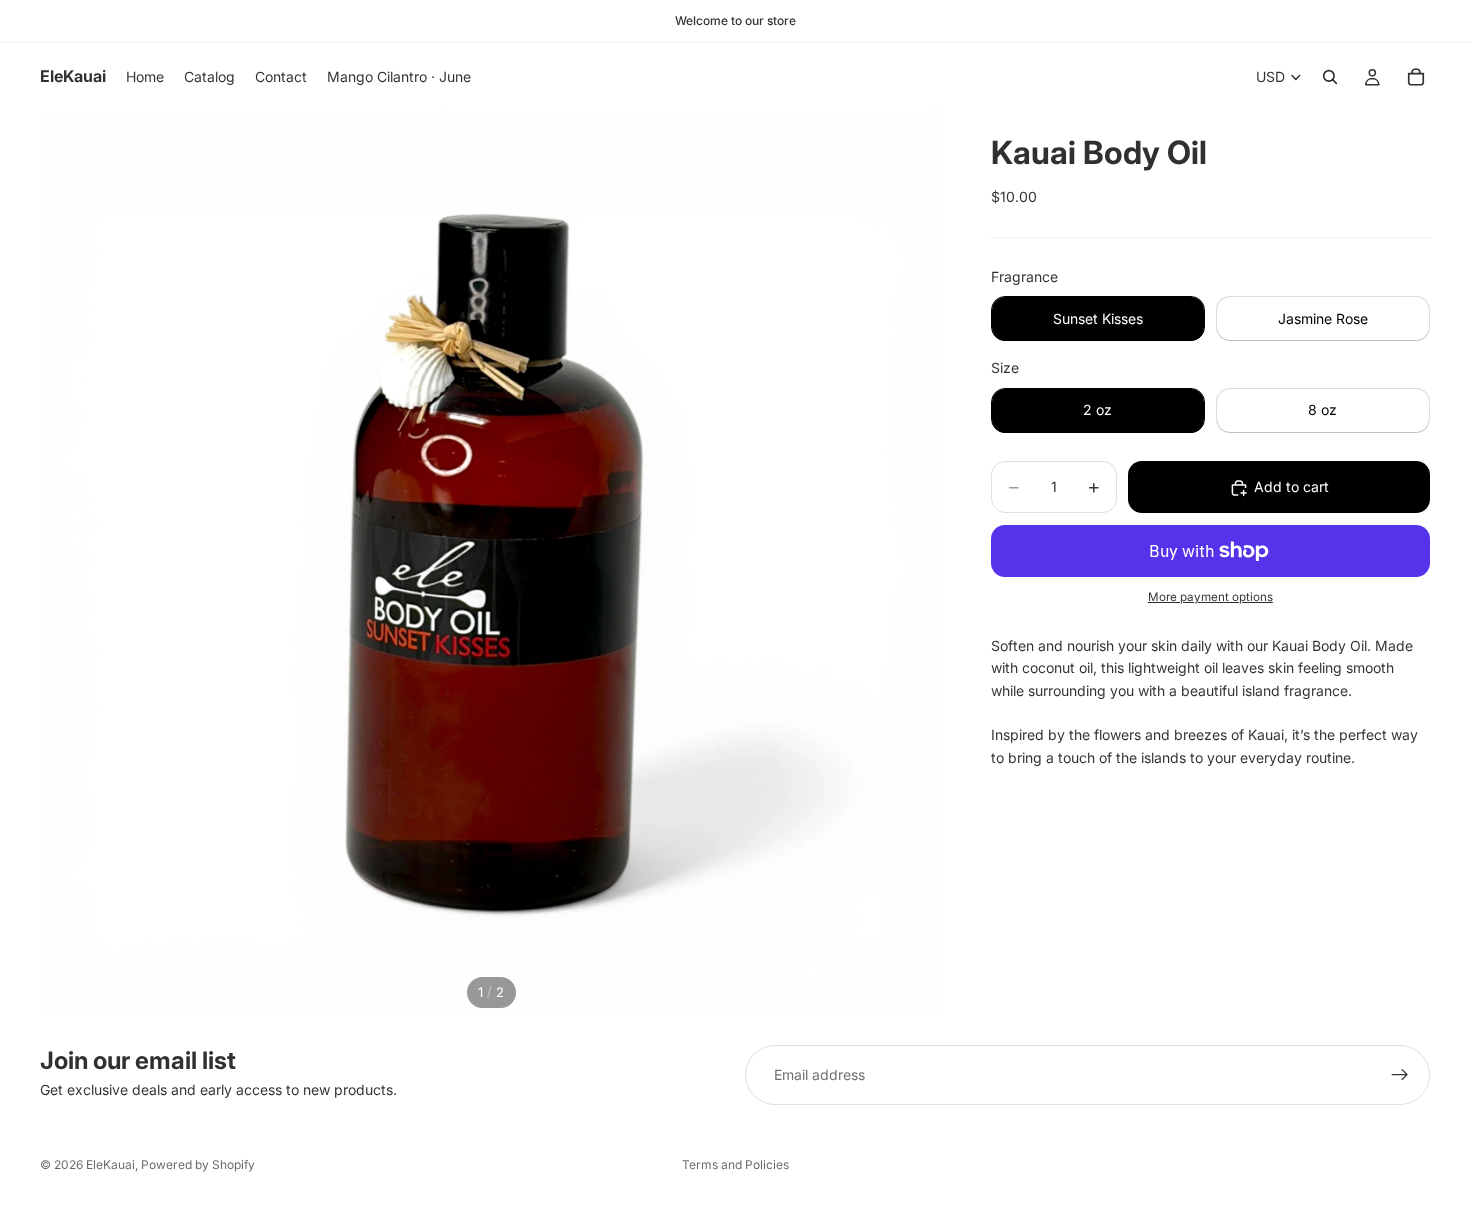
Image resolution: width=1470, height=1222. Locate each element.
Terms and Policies (735, 1164)
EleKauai (110, 1164)
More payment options (1210, 598)
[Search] (1330, 77)
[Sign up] (1400, 1075)
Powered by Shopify (198, 1164)
